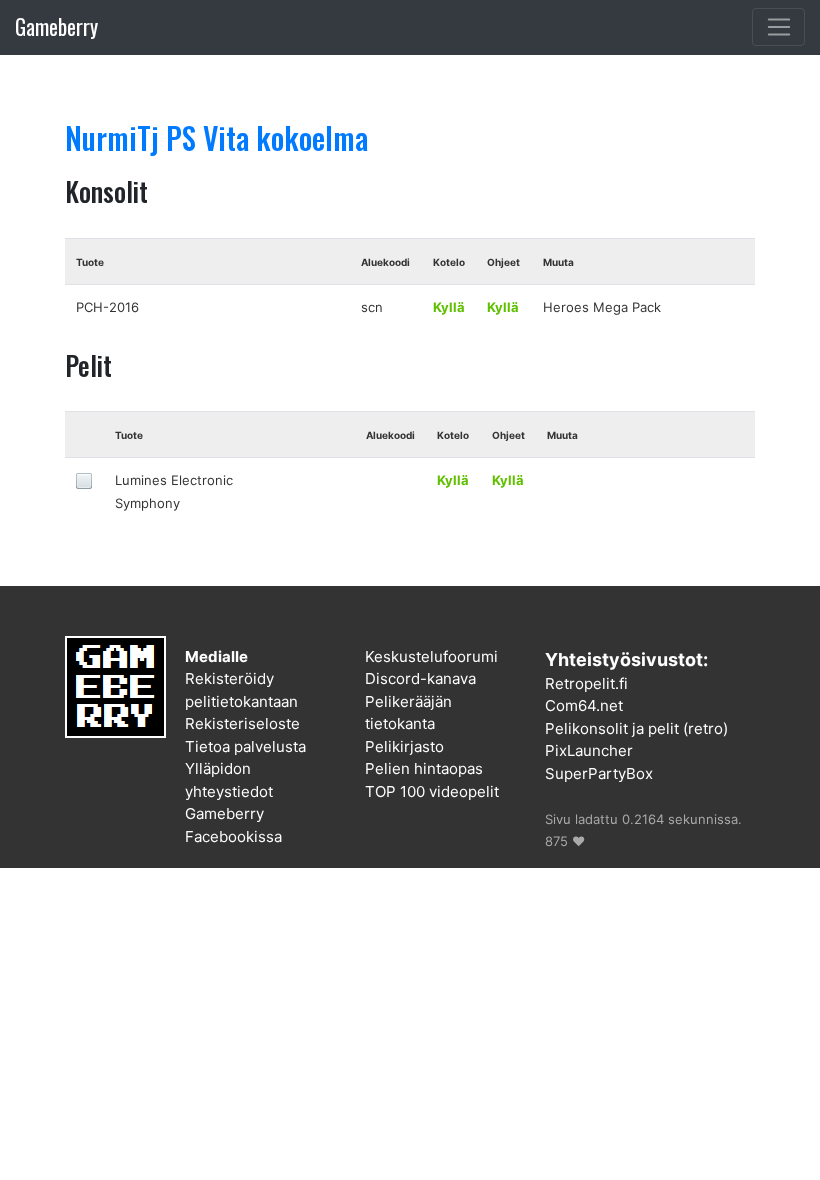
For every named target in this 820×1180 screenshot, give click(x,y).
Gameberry (56, 26)
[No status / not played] (84, 479)
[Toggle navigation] (778, 27)
